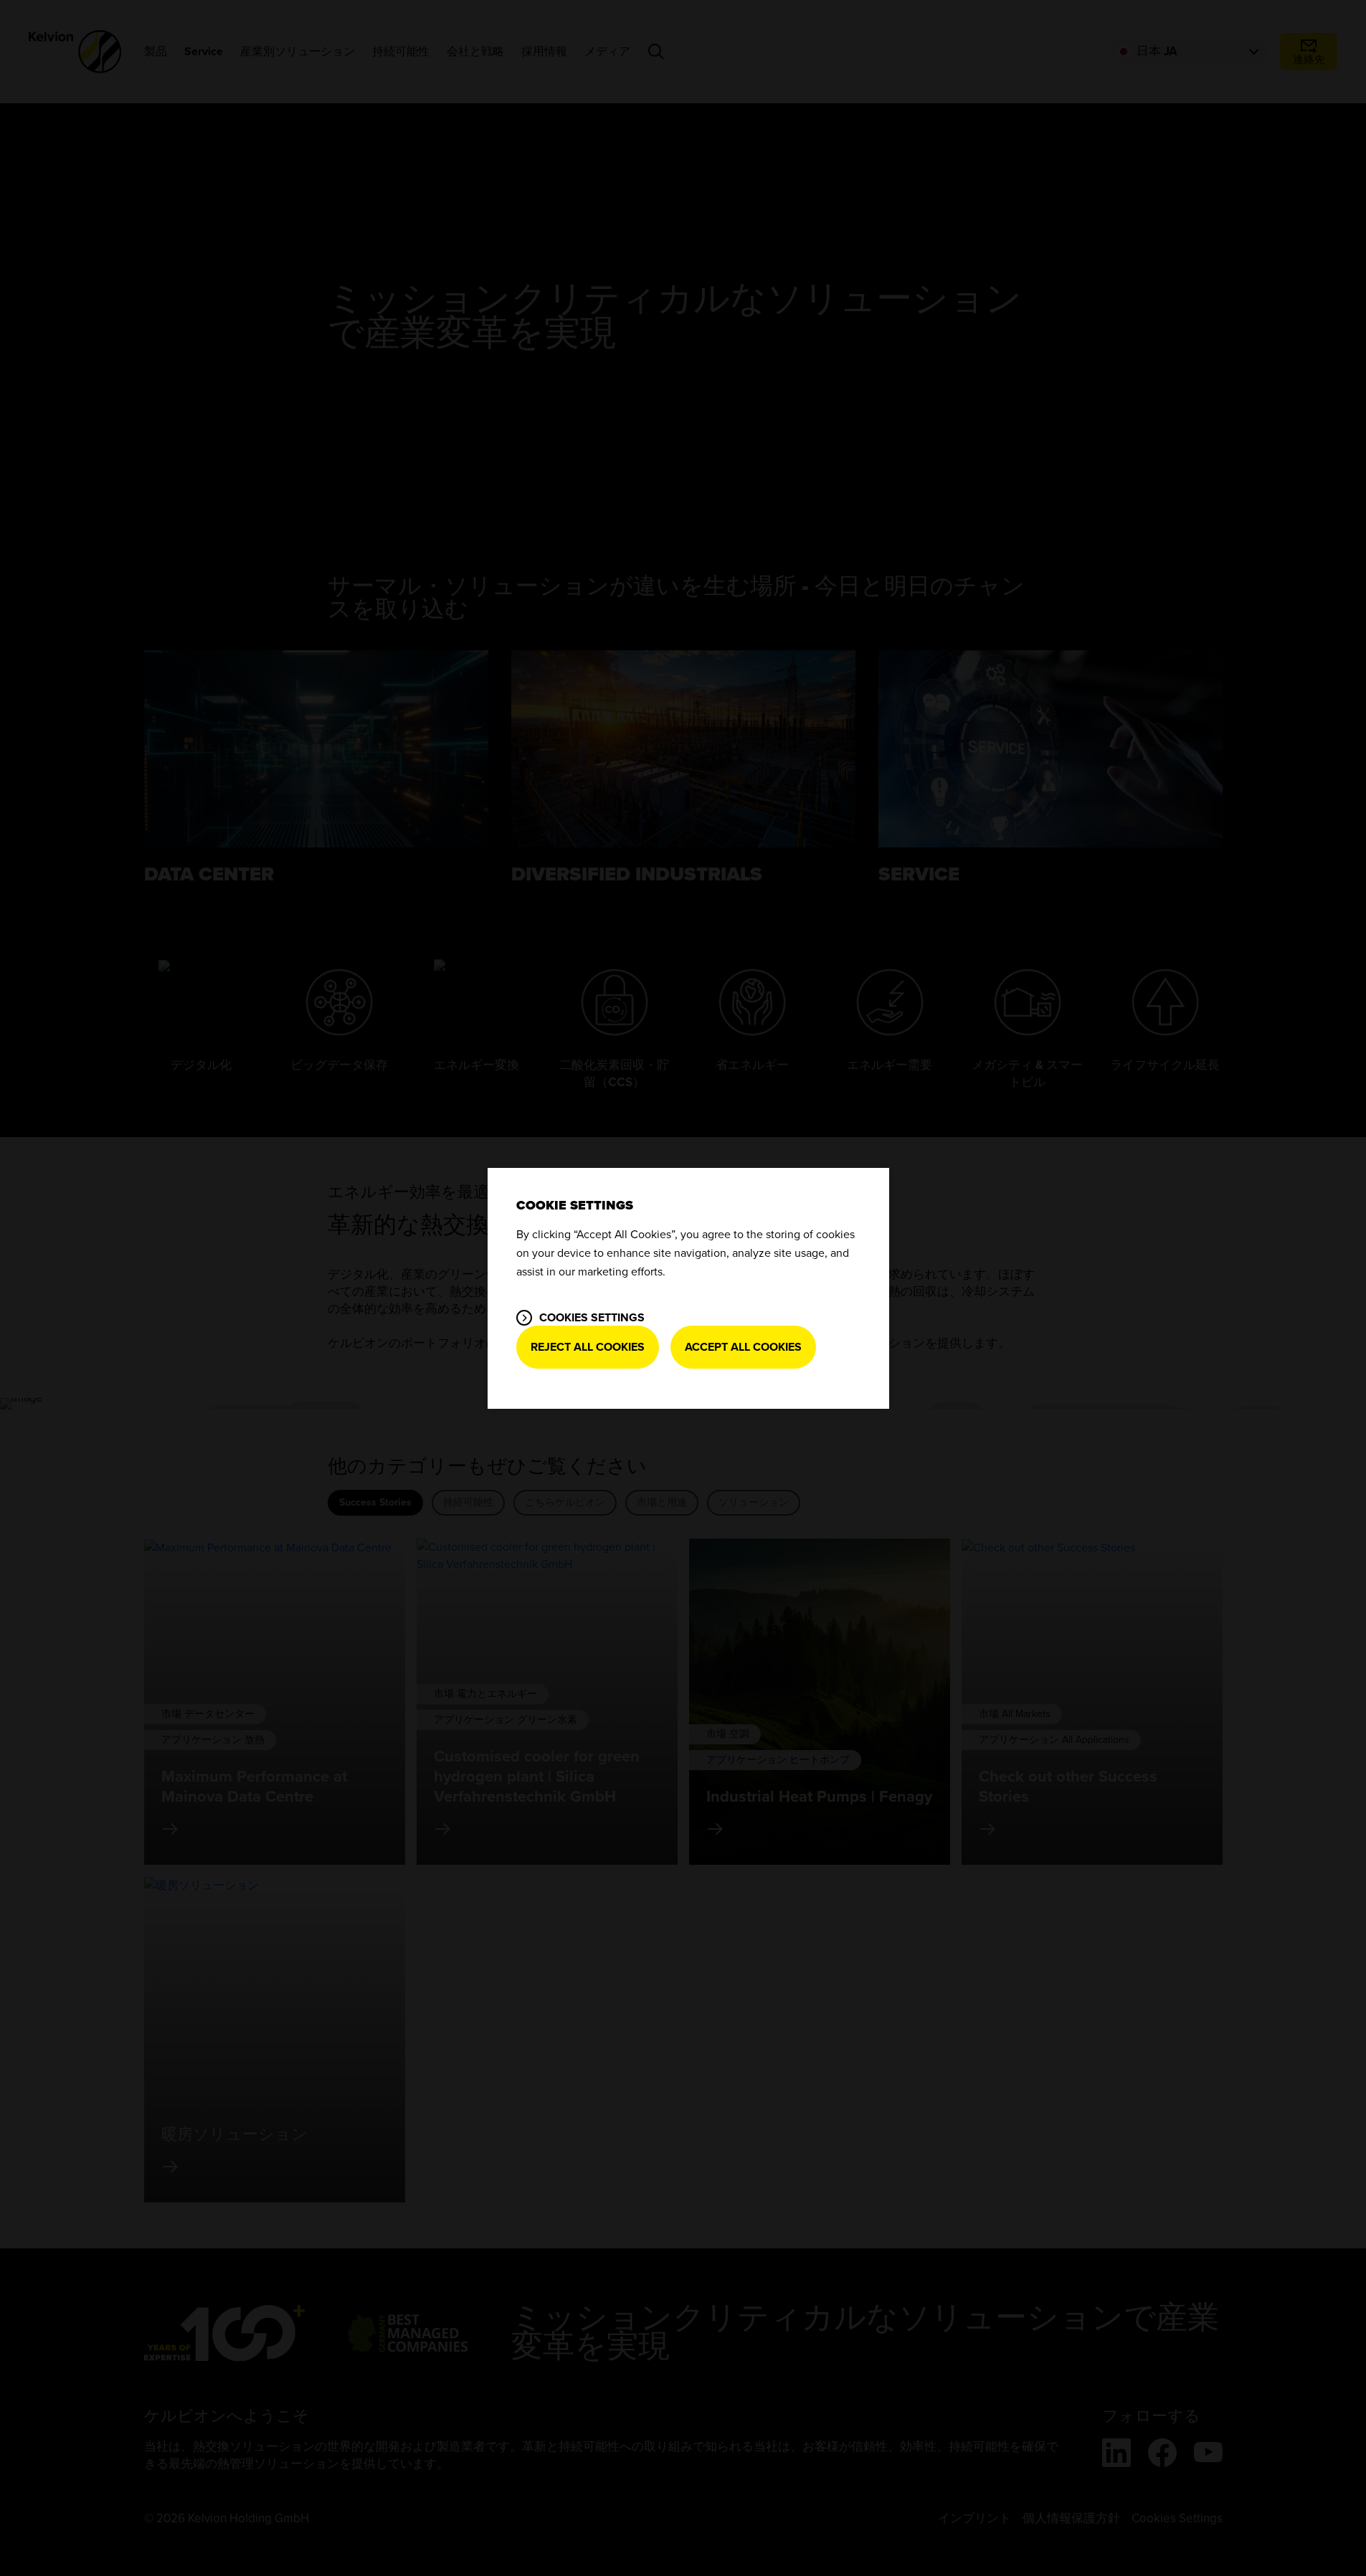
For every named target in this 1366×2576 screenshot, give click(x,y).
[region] (688, 1288)
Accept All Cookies (743, 1347)
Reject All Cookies (588, 1347)
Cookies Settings (592, 1318)
